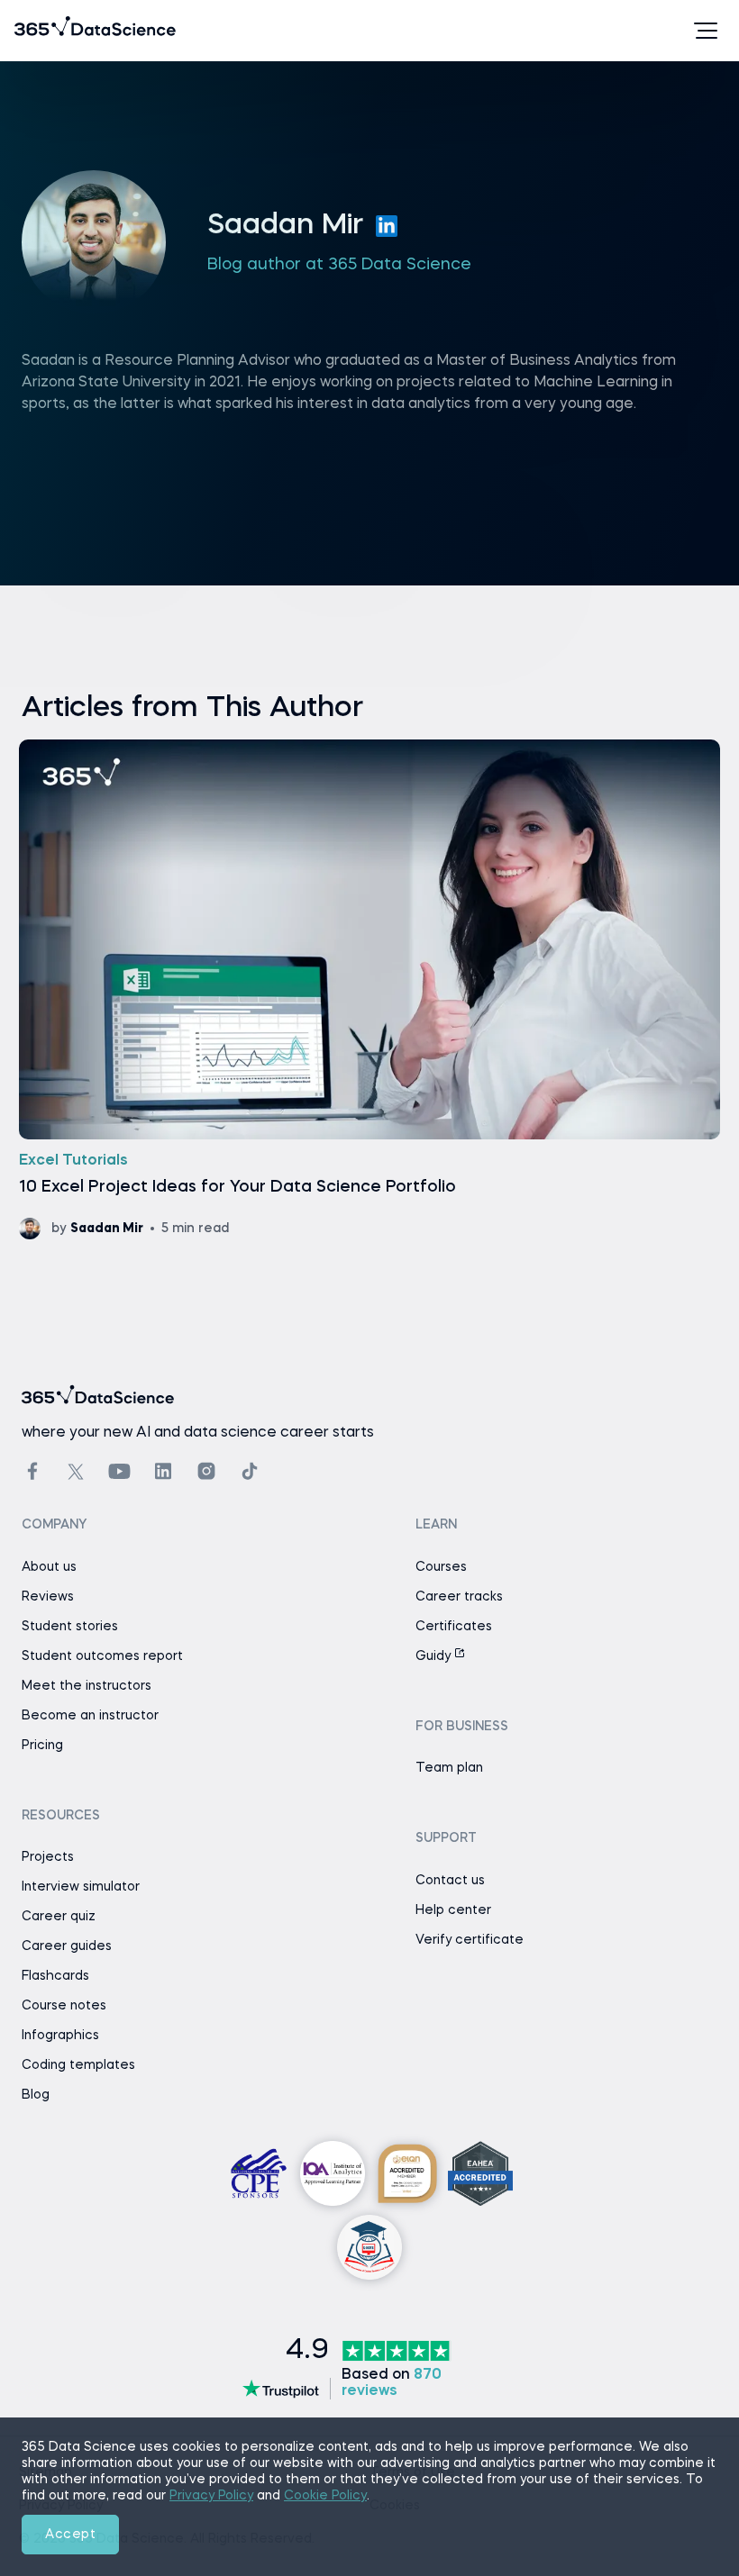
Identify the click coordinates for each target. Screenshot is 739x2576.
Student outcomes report (102, 1656)
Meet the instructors (87, 1686)
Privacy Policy (211, 2496)
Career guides (67, 1946)
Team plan (449, 1768)
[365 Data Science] (42, 31)
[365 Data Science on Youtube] (119, 1471)
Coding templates (78, 2065)
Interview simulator (81, 1887)
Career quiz (59, 1917)
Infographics (60, 2036)
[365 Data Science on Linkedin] (163, 1471)
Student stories (70, 1627)
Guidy (435, 1656)
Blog (36, 2095)
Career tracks (459, 1597)
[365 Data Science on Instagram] (206, 1471)
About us (49, 1567)
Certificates (454, 1627)
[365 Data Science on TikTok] (250, 1471)
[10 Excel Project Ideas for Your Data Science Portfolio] (369, 989)
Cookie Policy (325, 2496)
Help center (453, 1910)
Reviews (48, 1597)
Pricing (42, 1746)
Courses (441, 1567)
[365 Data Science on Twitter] (76, 1472)
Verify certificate (470, 1940)
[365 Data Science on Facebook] (32, 1471)
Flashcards (55, 1976)
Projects (48, 1857)
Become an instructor (90, 1716)
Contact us (450, 1881)
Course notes (64, 2006)
